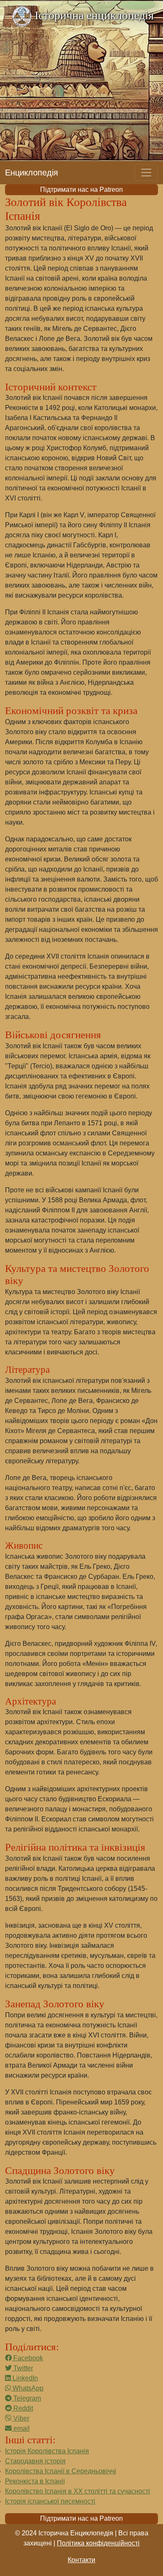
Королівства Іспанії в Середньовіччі (61, 2471)
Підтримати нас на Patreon (81, 190)
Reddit (22, 2408)
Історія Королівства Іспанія (47, 2451)
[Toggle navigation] (146, 173)
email (21, 2428)
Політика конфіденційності (98, 2543)
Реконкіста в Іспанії (35, 2481)
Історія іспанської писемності (50, 2501)
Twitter (22, 2368)
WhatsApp (27, 2388)
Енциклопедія (32, 173)
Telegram (26, 2398)
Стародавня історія (35, 2461)
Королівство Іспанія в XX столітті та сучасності (78, 2491)
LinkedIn (24, 2378)
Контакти (81, 2560)
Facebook (27, 2358)
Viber (20, 2418)
